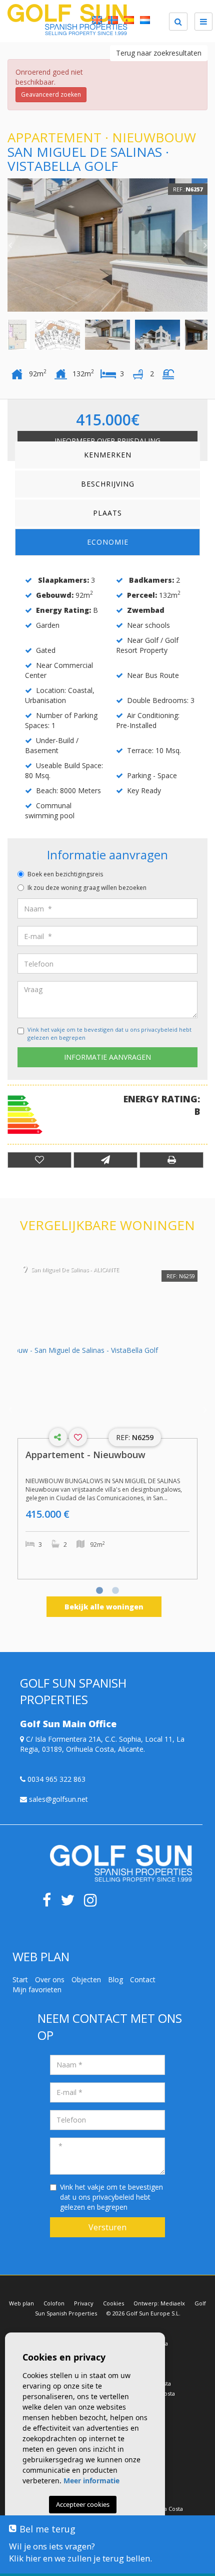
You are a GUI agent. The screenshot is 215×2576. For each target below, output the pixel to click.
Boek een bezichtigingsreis (65, 874)
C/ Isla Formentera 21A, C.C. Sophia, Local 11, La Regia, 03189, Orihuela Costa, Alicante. (102, 1744)
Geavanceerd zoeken (51, 94)
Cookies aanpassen (82, 2532)
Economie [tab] (108, 542)
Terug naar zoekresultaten (159, 53)
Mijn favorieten (37, 1989)
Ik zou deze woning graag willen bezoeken (87, 888)
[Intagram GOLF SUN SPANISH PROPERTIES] (94, 1903)
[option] (107, 245)
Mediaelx (173, 2303)
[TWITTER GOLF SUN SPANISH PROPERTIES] (72, 1903)
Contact (143, 1979)
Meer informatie (91, 2481)
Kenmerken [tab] (108, 455)
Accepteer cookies (83, 2504)
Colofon (54, 2303)
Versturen (107, 2227)
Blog (115, 1979)
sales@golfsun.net (57, 1799)
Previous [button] (10, 245)
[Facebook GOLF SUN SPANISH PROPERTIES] (50, 1903)
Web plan (21, 2303)
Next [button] (205, 245)
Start (20, 1979)
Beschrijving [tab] (108, 484)
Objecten (86, 1979)
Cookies (113, 2303)
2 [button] (115, 1591)
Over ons (50, 1979)
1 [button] (99, 1591)
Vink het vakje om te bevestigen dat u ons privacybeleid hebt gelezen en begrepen (111, 2197)
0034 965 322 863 (55, 1779)
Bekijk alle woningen (104, 1607)
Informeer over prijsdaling (107, 441)
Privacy (84, 2303)
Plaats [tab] (107, 513)
